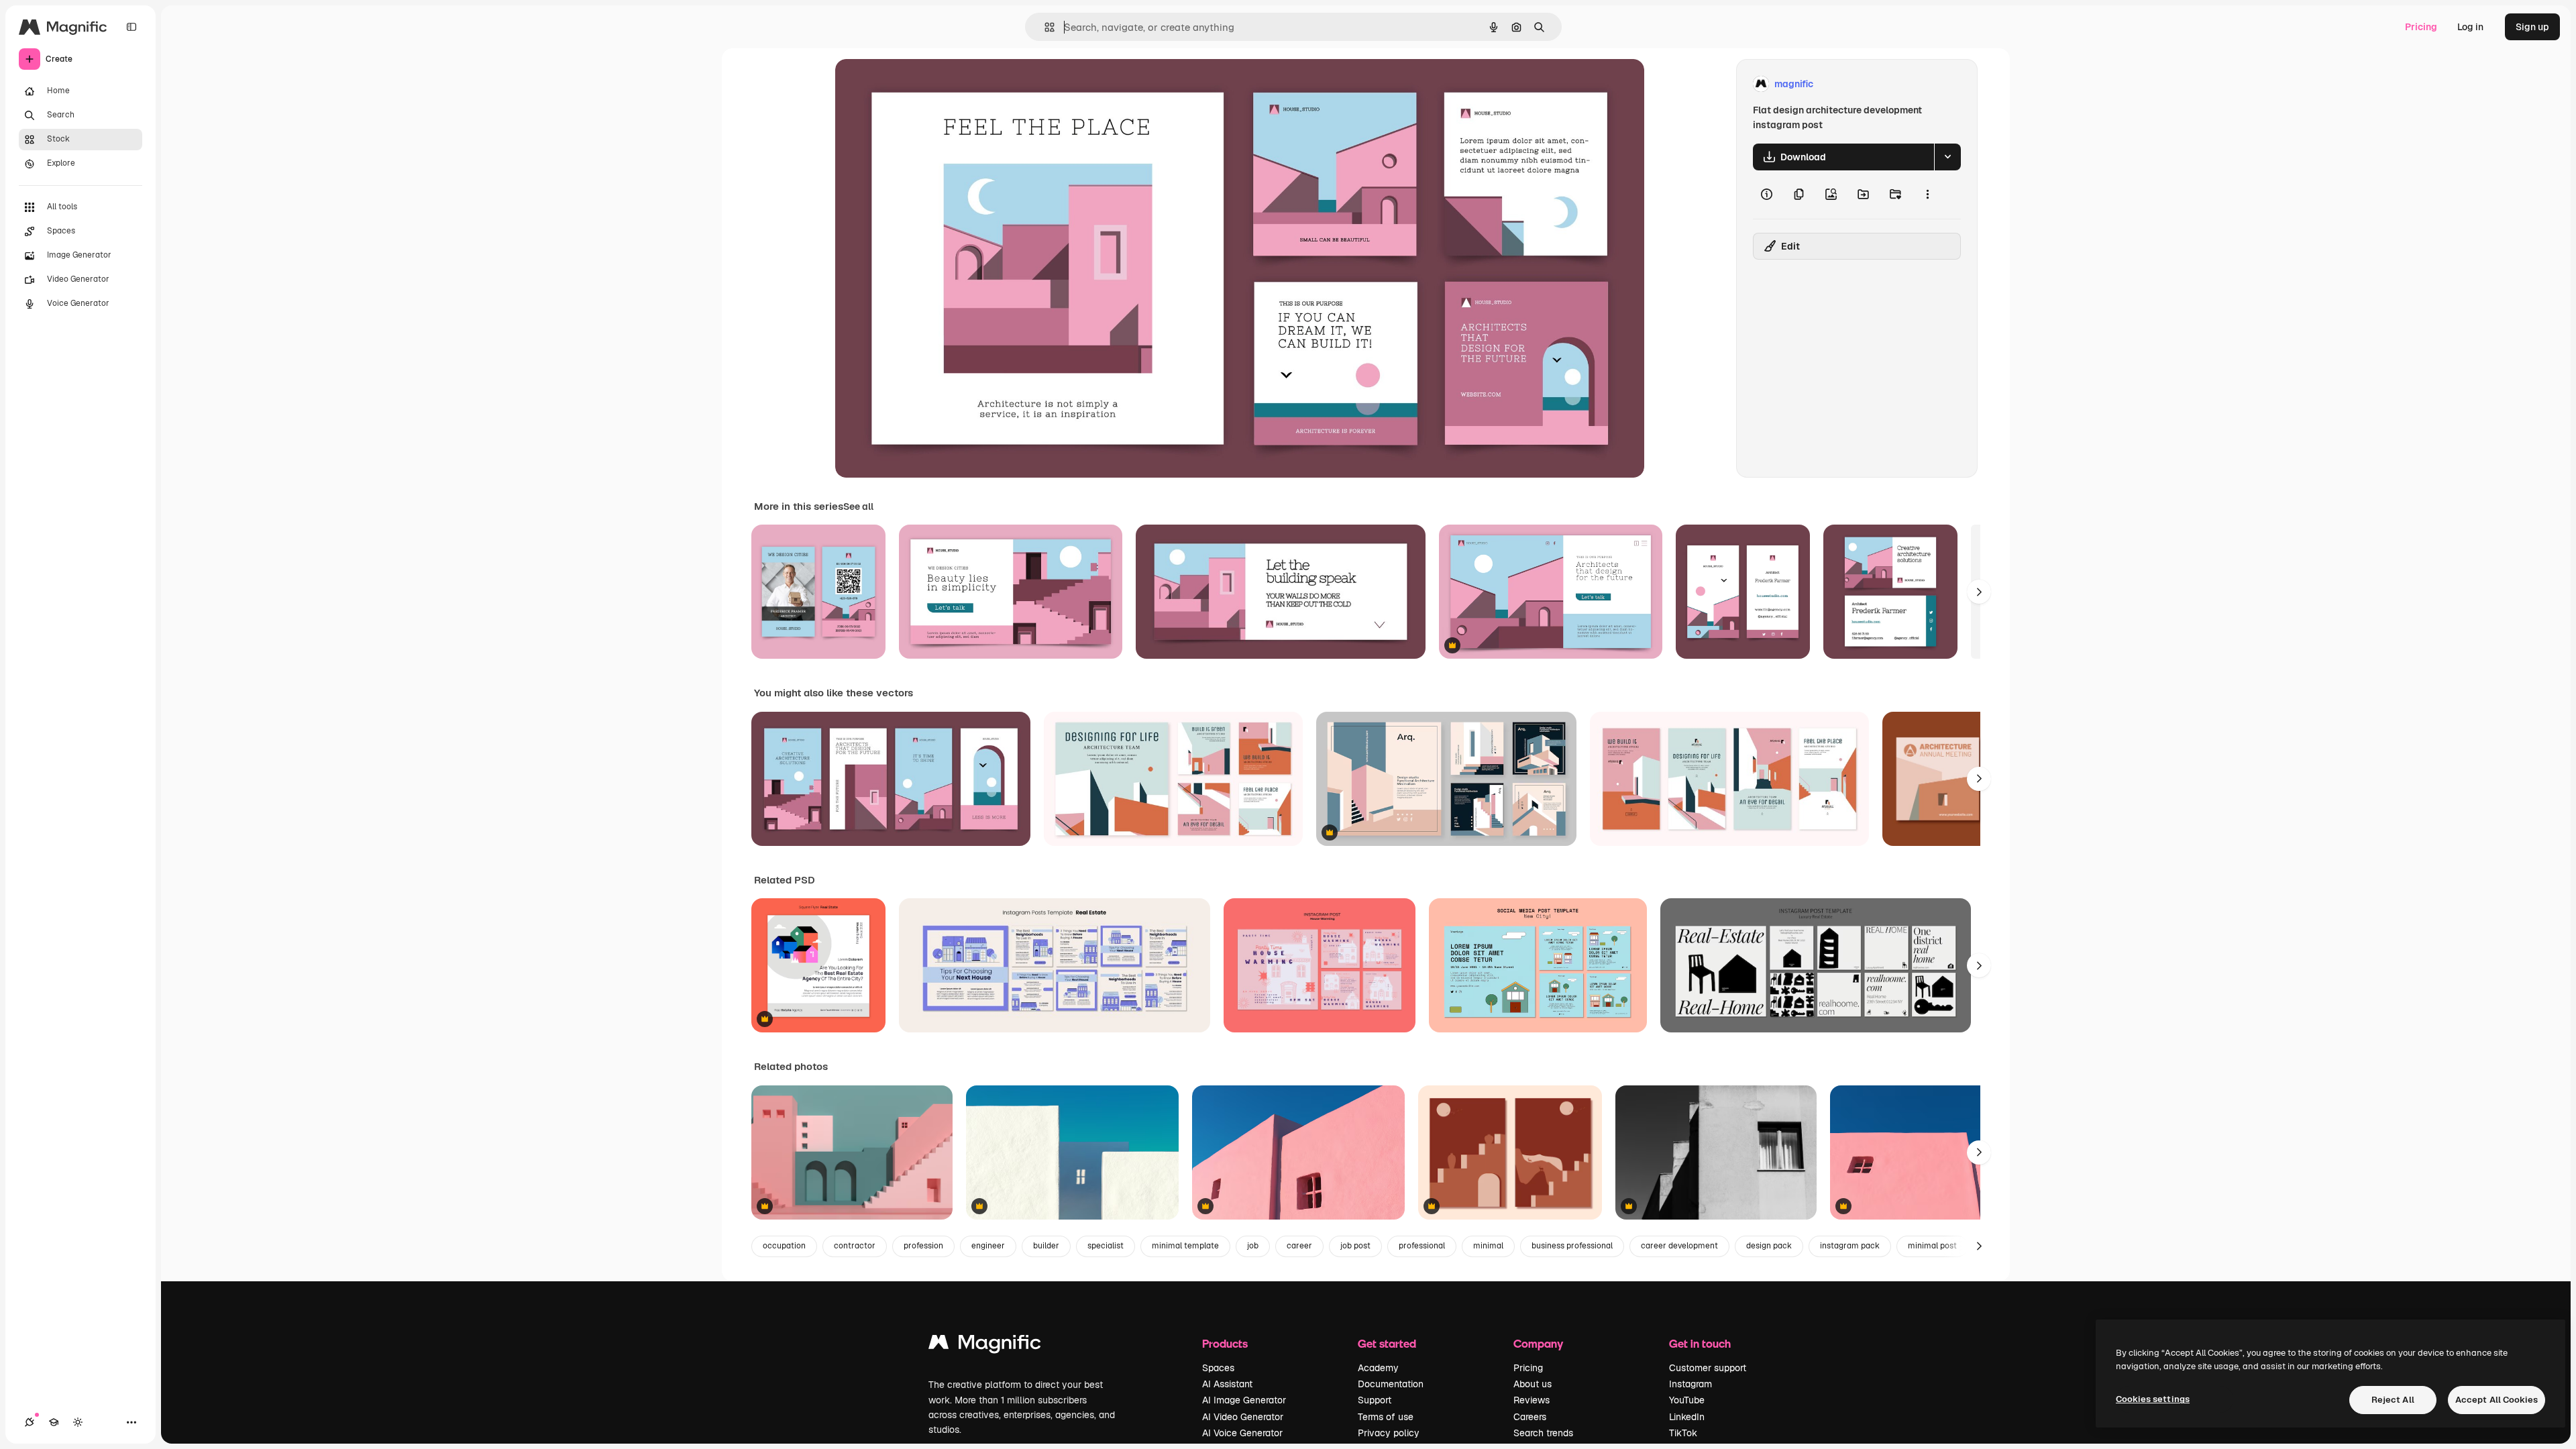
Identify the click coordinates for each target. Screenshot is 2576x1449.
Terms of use (1386, 1417)
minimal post (1932, 1246)
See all (858, 506)
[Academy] (54, 1422)
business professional (1572, 1246)
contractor (855, 1246)
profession (923, 1246)
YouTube (1687, 1400)
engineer (988, 1246)
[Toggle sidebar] (131, 27)
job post (1355, 1246)
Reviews (1532, 1400)
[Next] (1979, 592)
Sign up (2532, 27)
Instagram (1690, 1384)
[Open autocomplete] (1044, 27)
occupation (784, 1246)
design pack (1769, 1246)
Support (1375, 1400)
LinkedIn (1687, 1417)
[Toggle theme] (78, 1422)
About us (1533, 1384)
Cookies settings (2153, 1399)
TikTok (1683, 1433)
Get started (1387, 1343)
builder (1046, 1246)
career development (1679, 1246)
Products (1225, 1343)
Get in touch (1700, 1343)
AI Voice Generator (1242, 1433)
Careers (1530, 1417)
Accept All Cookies (2497, 1400)
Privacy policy (1389, 1433)
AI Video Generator (1243, 1417)
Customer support (1708, 1368)
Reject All (2393, 1400)
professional (1422, 1246)
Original (921, 84)
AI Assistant (1227, 1384)
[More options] (1927, 195)
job (1253, 1246)
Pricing (2421, 27)
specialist (1106, 1246)
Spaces (1218, 1368)
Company (1538, 1343)
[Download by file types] (1947, 157)
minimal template (1185, 1246)
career (1299, 1246)
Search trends (1543, 1433)
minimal (1488, 1246)
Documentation (1391, 1384)
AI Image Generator (1244, 1400)
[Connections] (30, 1422)
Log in (2470, 27)
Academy (1378, 1368)
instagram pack (1850, 1246)
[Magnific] (985, 1345)
